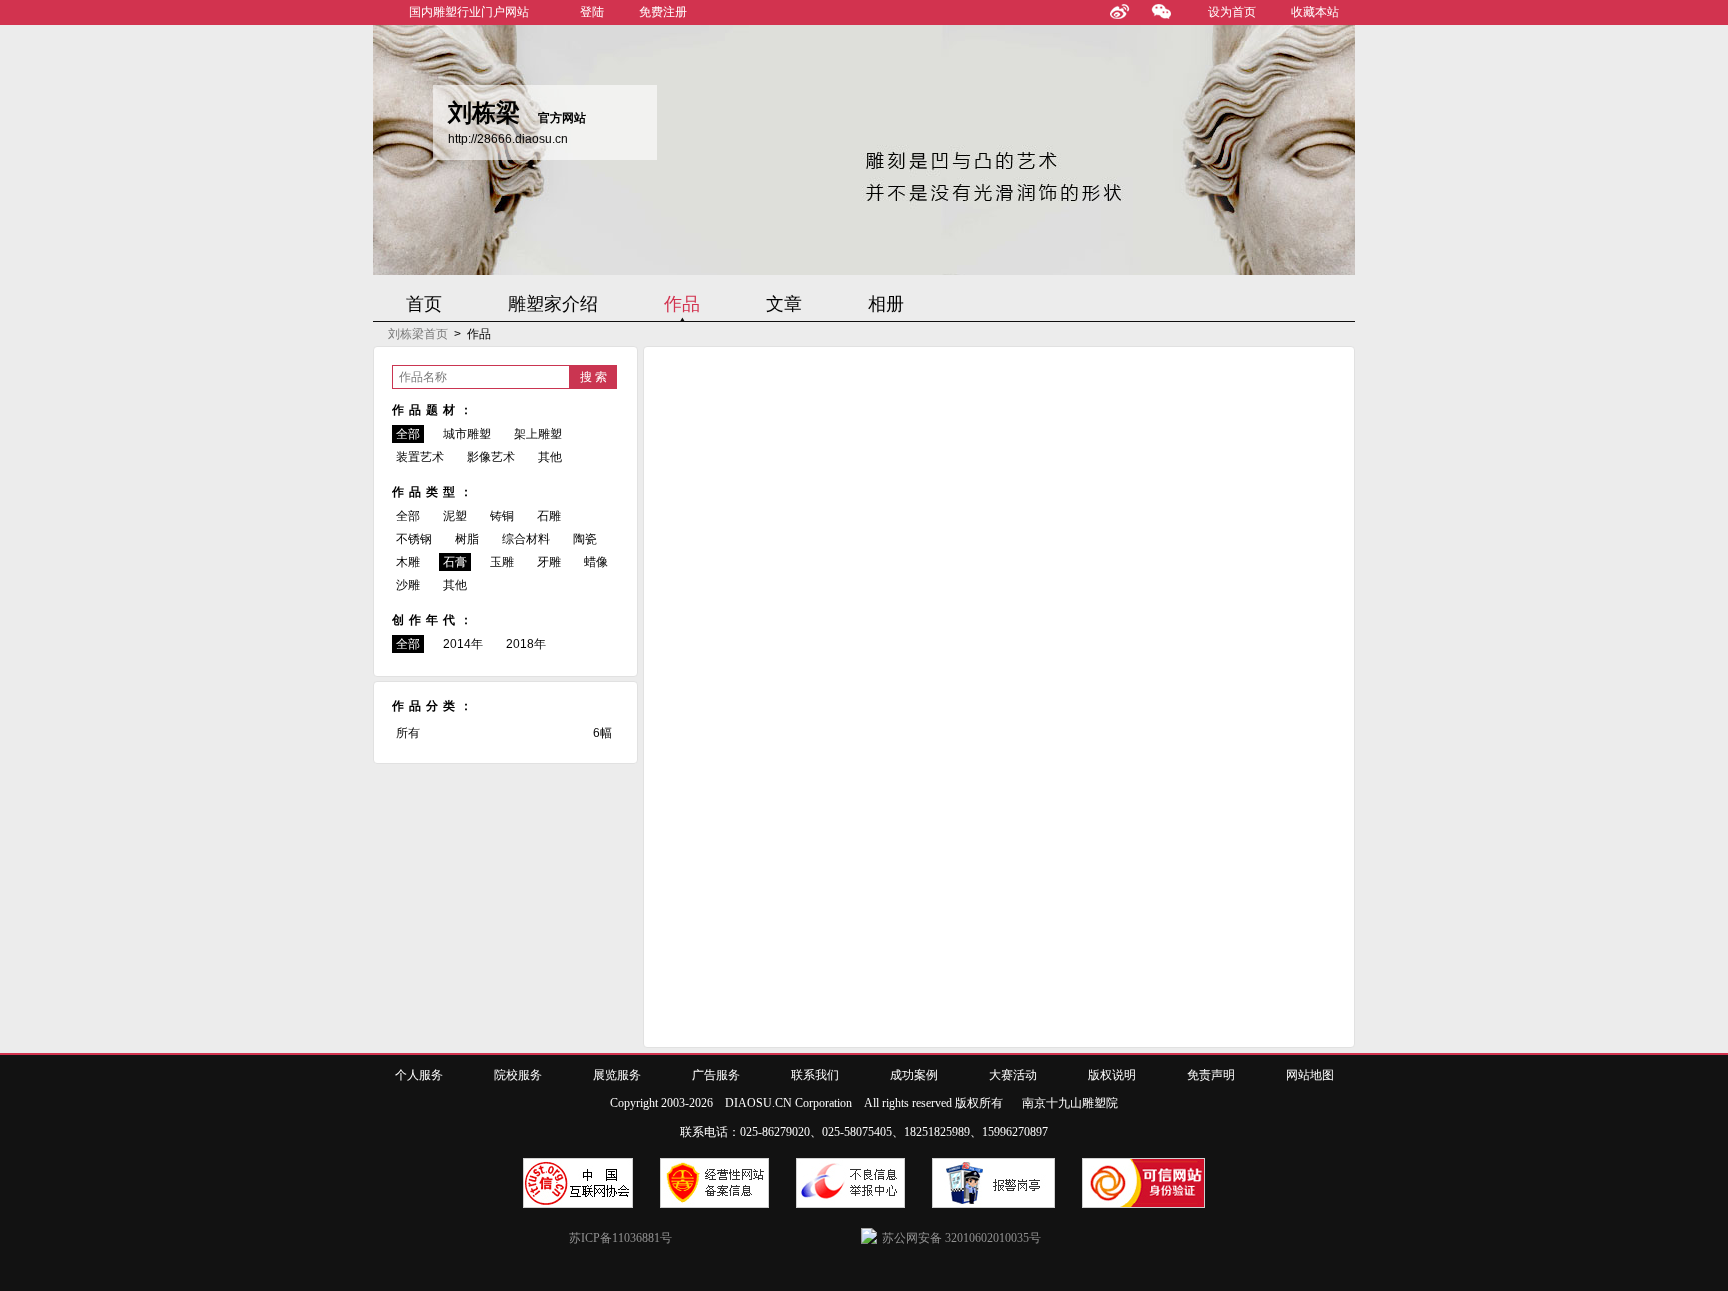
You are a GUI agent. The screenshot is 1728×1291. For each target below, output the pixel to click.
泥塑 (455, 516)
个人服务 (419, 1075)
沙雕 (408, 585)
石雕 (549, 516)
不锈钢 (414, 539)
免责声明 (1211, 1075)
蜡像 (596, 562)
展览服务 (617, 1075)
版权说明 (1112, 1075)
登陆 (592, 12)
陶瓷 (585, 539)
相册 (886, 304)
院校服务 (518, 1075)
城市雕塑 (467, 434)
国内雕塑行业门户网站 (469, 12)
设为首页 (1232, 12)
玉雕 (502, 562)
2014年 (463, 644)
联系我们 (815, 1075)
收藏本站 (1315, 12)
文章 (784, 304)
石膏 (455, 562)
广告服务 (716, 1075)
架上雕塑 (538, 434)
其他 (550, 457)
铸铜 (502, 516)
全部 (408, 434)
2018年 (526, 644)
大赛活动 (1013, 1075)
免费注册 (663, 12)
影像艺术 (491, 457)
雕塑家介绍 (553, 304)
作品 (682, 304)
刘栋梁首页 (418, 334)
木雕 (408, 562)
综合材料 (526, 539)
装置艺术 (420, 457)
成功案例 (914, 1075)
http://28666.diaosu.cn (508, 139)
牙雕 (549, 562)
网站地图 (1310, 1075)
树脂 (467, 539)
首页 (424, 304)
